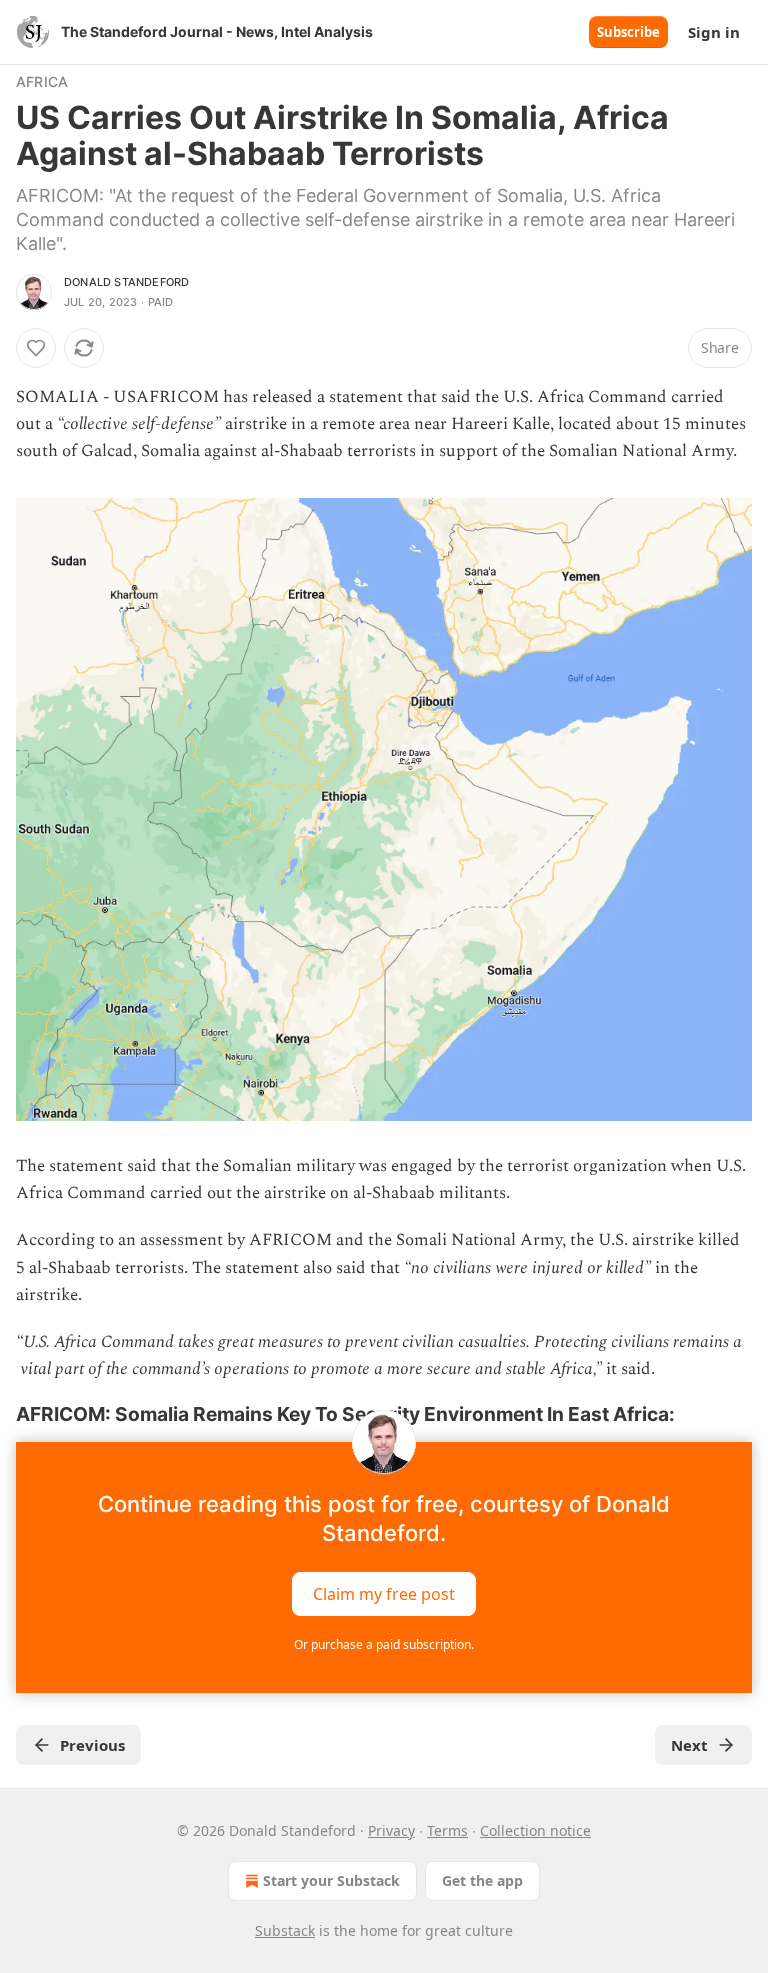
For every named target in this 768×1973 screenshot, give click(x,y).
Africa (42, 81)
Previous (92, 1745)
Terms (447, 1830)
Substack (285, 1930)
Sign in (714, 32)
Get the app (482, 1880)
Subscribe (628, 32)
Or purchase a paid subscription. (384, 1644)
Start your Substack (331, 1880)
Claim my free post (384, 1593)
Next (689, 1745)
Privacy (391, 1830)
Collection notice (535, 1830)
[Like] (36, 348)
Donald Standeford (126, 282)
